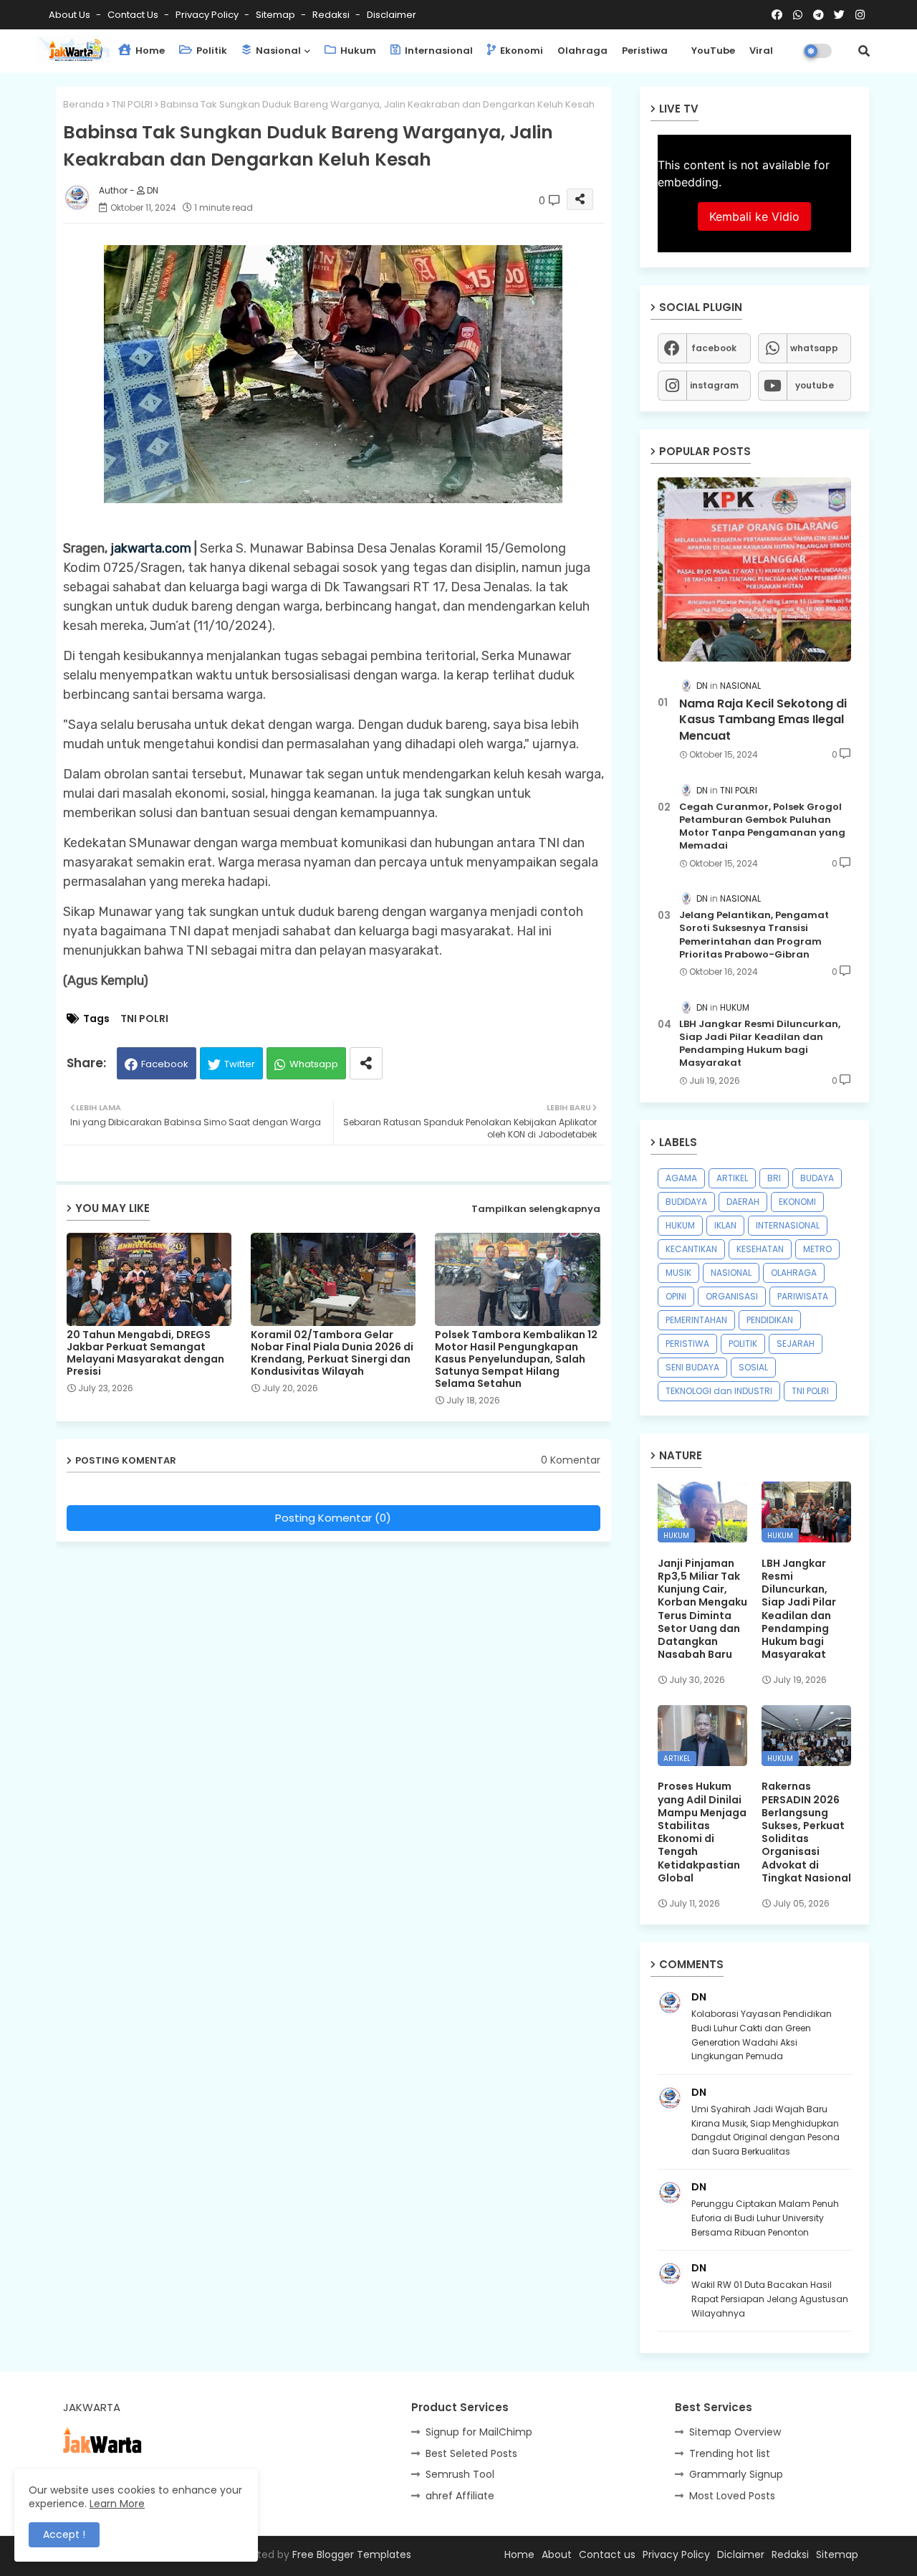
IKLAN (725, 1225)
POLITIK (743, 1344)
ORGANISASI (732, 1296)
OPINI (676, 1296)
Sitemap (277, 15)
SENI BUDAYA (692, 1367)
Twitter (240, 1064)
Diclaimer (741, 2554)
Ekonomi (520, 51)
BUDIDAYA (686, 1202)
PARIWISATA (803, 1296)
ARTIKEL (732, 1178)
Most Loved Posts (732, 2496)
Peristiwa (645, 51)
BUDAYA (817, 1178)
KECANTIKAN (691, 1249)
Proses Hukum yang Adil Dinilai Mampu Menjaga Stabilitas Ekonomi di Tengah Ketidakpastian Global (702, 1832)
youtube (815, 385)
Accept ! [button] (64, 2534)
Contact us (134, 15)
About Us (71, 15)
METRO (817, 1249)
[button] (864, 51)
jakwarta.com (151, 548)
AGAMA (681, 1178)
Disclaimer (392, 15)
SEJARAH (796, 1344)
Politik (211, 51)
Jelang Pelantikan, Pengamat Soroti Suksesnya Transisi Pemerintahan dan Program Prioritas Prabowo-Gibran (754, 935)
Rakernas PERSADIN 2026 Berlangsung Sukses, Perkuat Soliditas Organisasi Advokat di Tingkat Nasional (806, 1832)
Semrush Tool (460, 2474)
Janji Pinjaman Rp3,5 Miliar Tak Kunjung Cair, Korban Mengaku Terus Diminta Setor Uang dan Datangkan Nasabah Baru (702, 1609)
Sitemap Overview (735, 2432)
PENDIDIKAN (770, 1320)
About (557, 2554)
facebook (714, 348)
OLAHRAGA (794, 1273)
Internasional (438, 51)
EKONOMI (797, 1202)
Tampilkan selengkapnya (536, 1209)
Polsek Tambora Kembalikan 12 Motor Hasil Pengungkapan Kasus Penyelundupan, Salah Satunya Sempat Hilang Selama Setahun (516, 1359)
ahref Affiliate (460, 2496)
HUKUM (680, 1225)
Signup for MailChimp (479, 2432)
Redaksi (332, 15)
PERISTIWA (687, 1344)
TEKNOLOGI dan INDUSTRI (719, 1391)
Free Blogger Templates (352, 2554)
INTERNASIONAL (788, 1225)
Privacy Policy (208, 15)
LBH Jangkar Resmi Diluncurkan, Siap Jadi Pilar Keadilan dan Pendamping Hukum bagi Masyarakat (760, 1044)
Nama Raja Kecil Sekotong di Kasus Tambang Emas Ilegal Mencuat (763, 720)
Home (149, 51)
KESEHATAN (760, 1249)
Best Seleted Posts (471, 2453)
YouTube (713, 51)
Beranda (83, 104)
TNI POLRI (132, 104)
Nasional (277, 51)
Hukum (357, 51)
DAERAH (743, 1202)
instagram (714, 385)
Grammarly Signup (736, 2474)
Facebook (165, 1064)
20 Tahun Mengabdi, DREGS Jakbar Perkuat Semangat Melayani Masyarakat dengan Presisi (145, 1353)
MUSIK (678, 1273)
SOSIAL (753, 1367)
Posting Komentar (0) (333, 1518)
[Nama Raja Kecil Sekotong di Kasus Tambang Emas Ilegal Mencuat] (754, 569)
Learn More (117, 2504)
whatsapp (814, 348)
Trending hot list (730, 2453)
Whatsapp (314, 1064)
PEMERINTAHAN (696, 1320)
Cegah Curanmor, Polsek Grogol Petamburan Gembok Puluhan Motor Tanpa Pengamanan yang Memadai (762, 827)
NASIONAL (731, 1273)
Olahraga (582, 51)
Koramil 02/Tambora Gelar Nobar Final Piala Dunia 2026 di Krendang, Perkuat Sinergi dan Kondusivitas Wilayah (332, 1353)
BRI (774, 1178)
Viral (761, 51)
